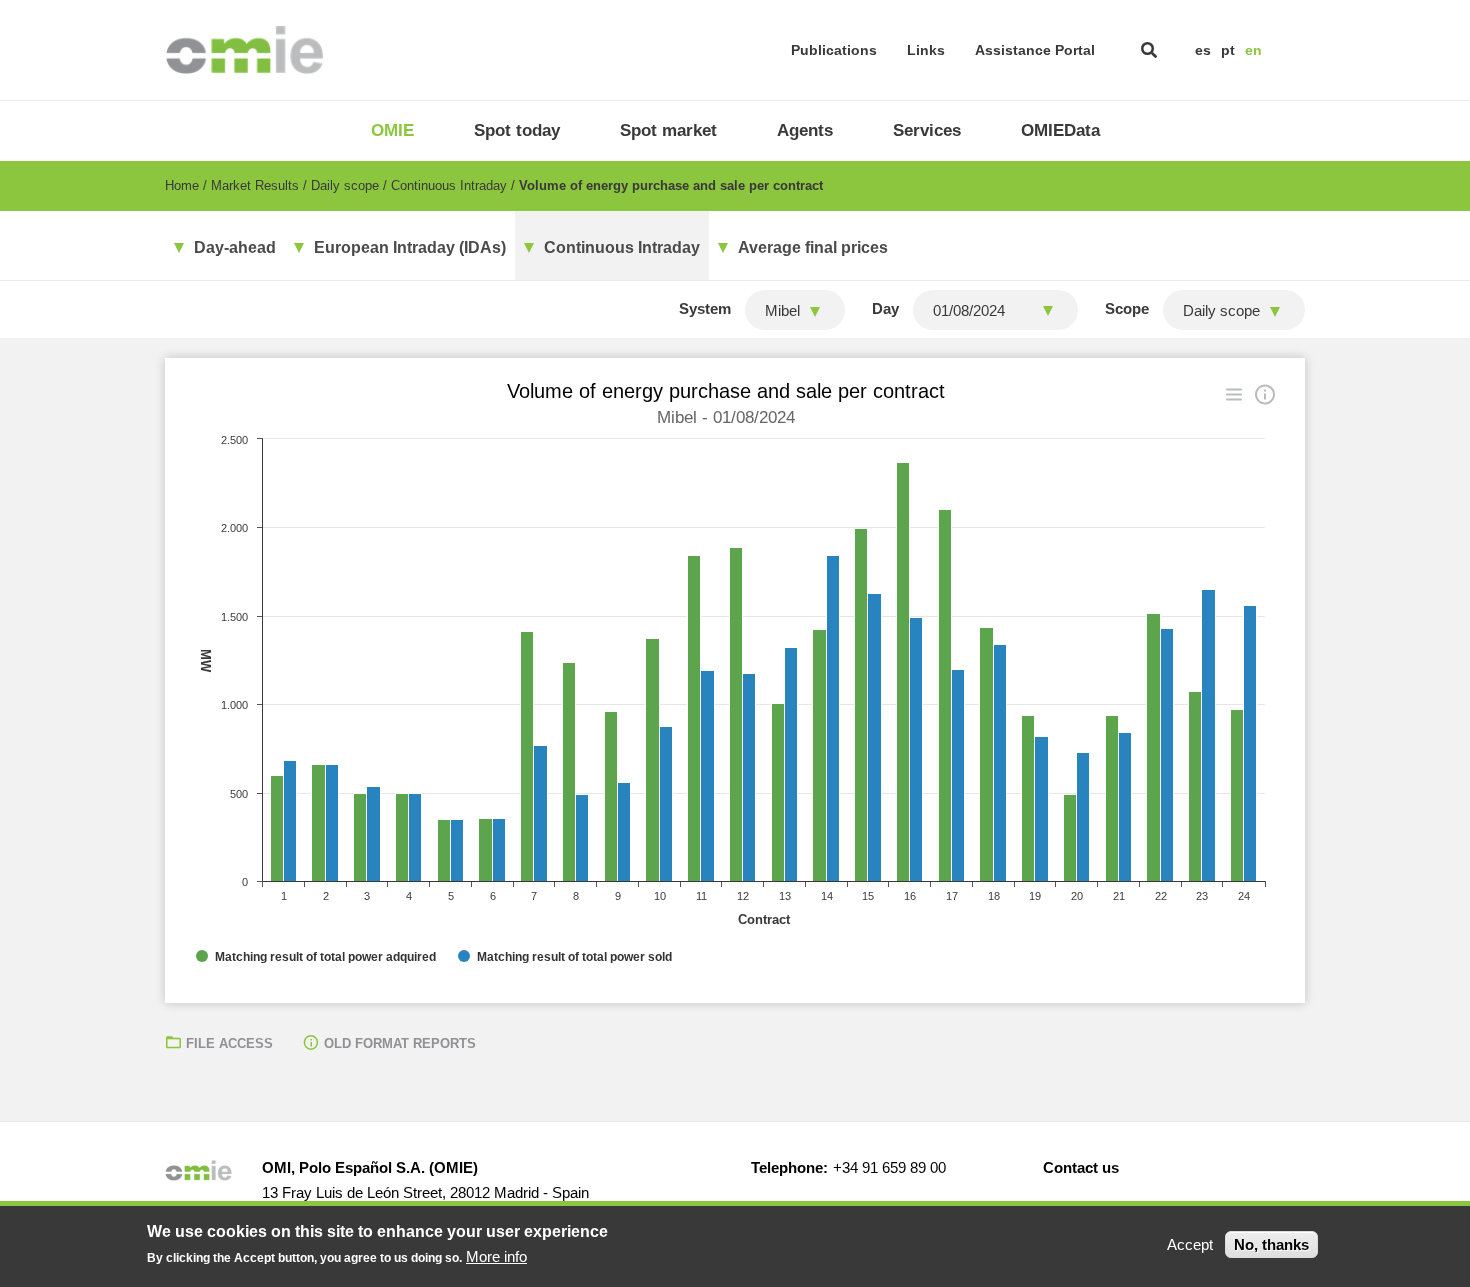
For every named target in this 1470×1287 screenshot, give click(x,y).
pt (1228, 50)
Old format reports (400, 1043)
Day (885, 308)
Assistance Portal (1035, 50)
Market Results (255, 185)
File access (229, 1043)
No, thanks (1271, 1244)
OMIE (392, 130)
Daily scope (345, 185)
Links (926, 50)
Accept (1190, 1244)
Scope (1127, 308)
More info (496, 1256)
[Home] (244, 50)
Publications (834, 50)
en (1253, 50)
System (705, 308)
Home (182, 185)
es (1203, 50)
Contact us (1081, 1167)
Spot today (517, 130)
